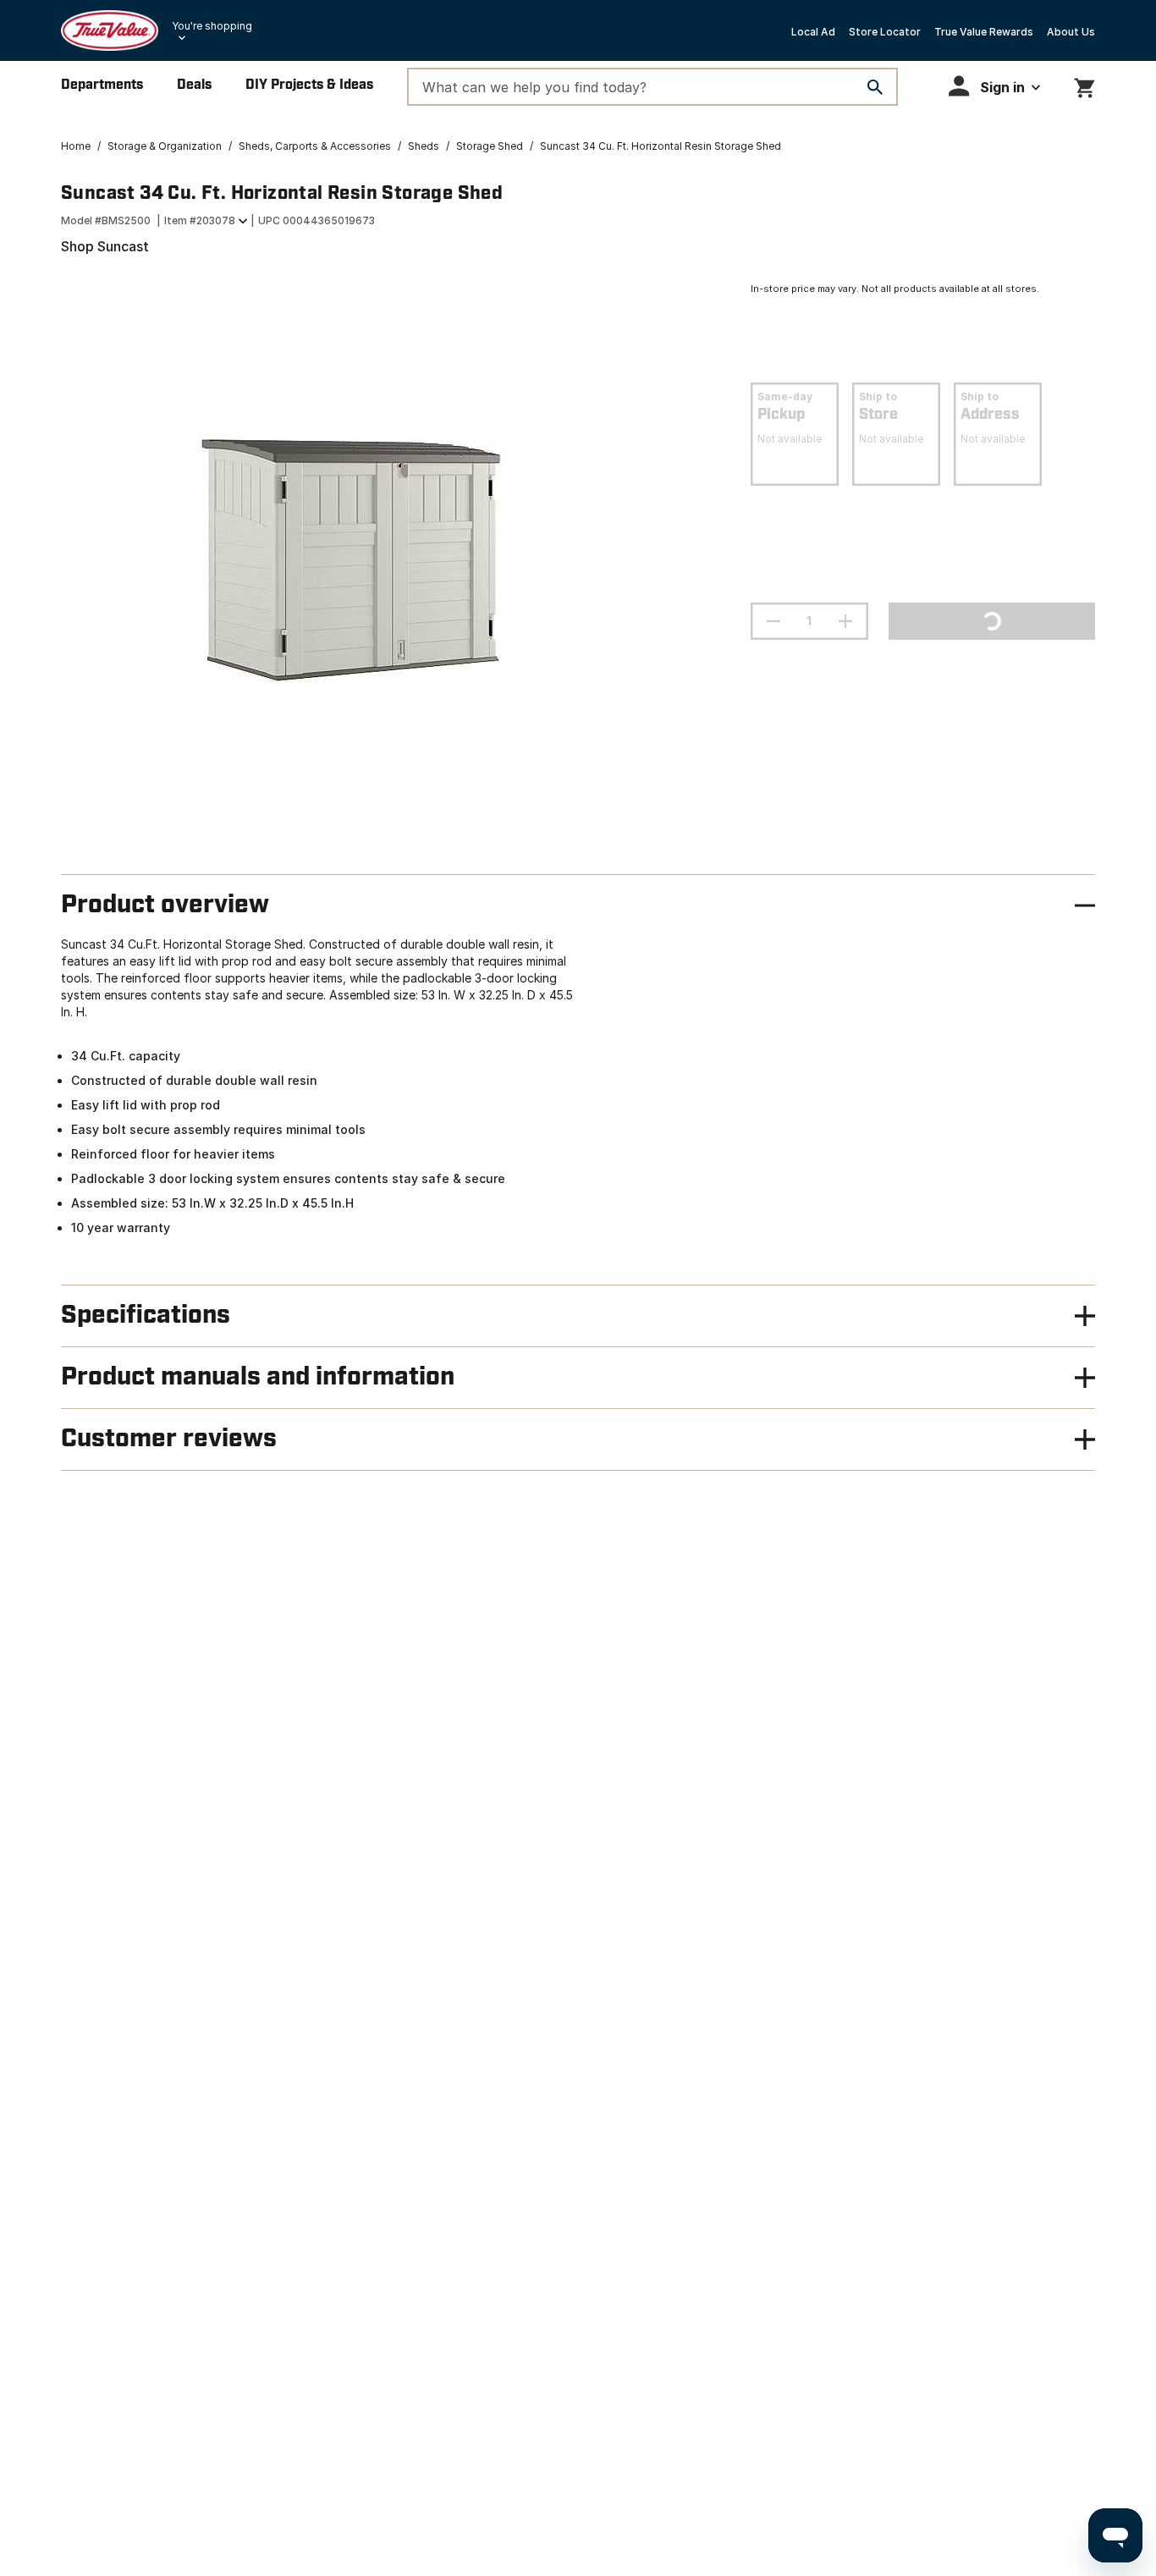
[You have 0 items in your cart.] (1084, 85)
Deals (194, 85)
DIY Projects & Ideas (309, 85)
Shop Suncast (105, 246)
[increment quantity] (845, 621)
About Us (1071, 32)
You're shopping (212, 26)
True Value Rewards (984, 32)
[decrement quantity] (773, 621)
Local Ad (813, 32)
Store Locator (885, 32)
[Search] (875, 87)
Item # (200, 220)
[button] (994, 86)
